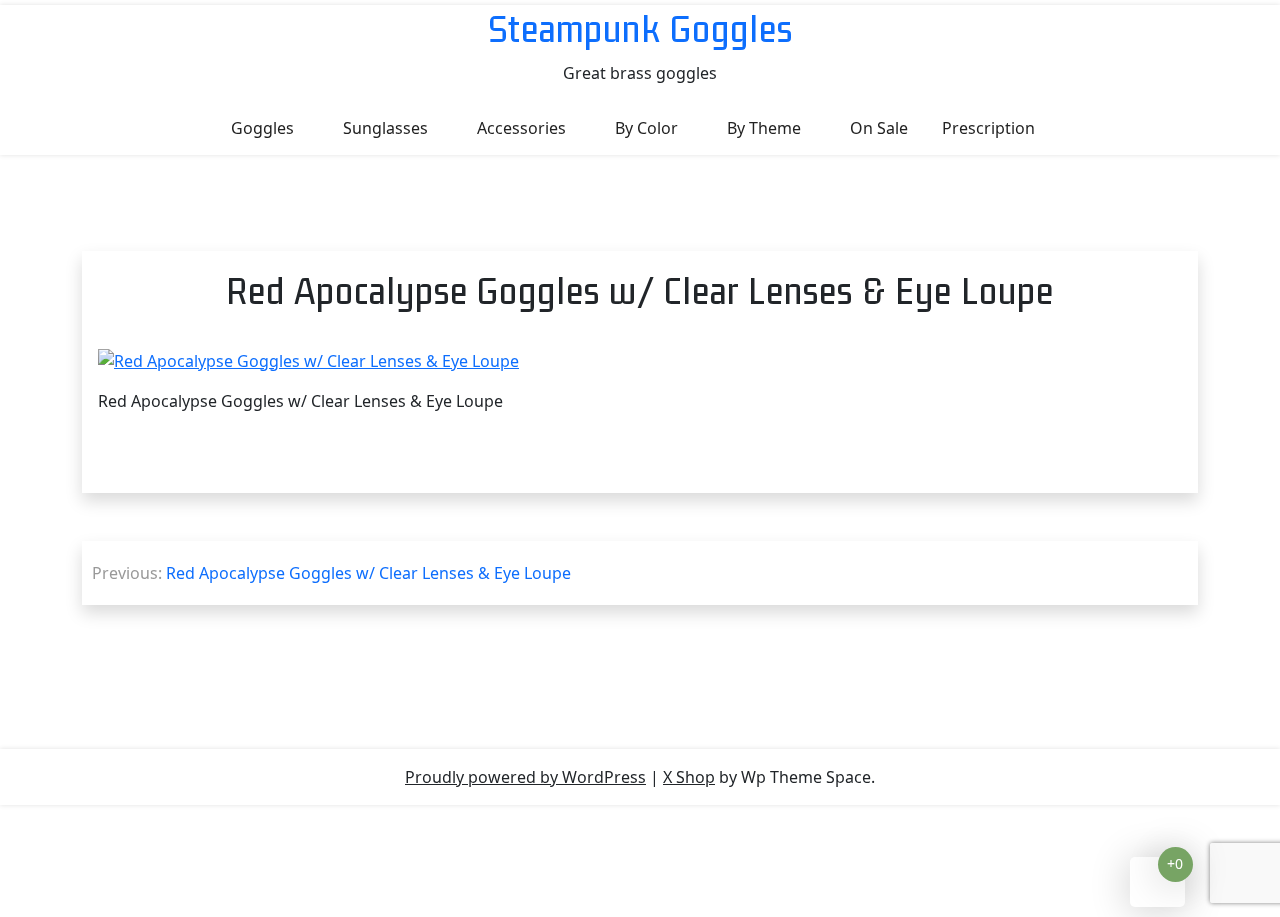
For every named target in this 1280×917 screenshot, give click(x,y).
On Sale (879, 128)
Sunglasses (385, 128)
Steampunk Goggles (640, 28)
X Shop (689, 777)
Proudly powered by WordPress (525, 777)
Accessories (521, 128)
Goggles (262, 128)
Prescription (988, 128)
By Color (646, 128)
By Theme (764, 128)
